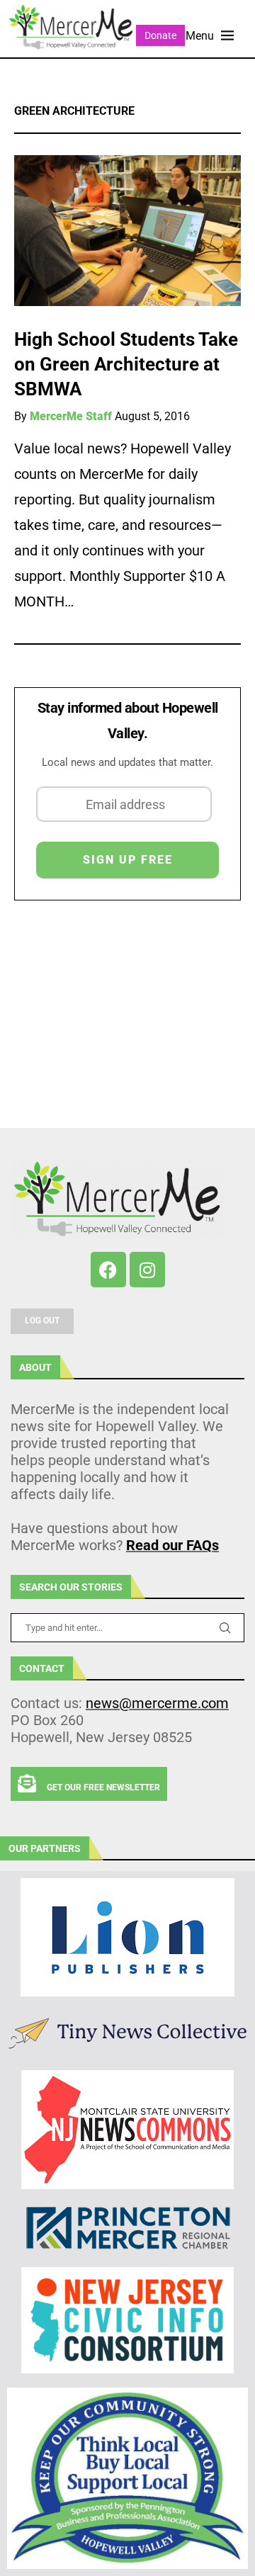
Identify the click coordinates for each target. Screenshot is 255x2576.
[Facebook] (108, 1270)
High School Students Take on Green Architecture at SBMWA (126, 364)
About (35, 1367)
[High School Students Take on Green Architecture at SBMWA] (127, 231)
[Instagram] (147, 1270)
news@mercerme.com (157, 1703)
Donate (160, 35)
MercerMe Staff (71, 416)
